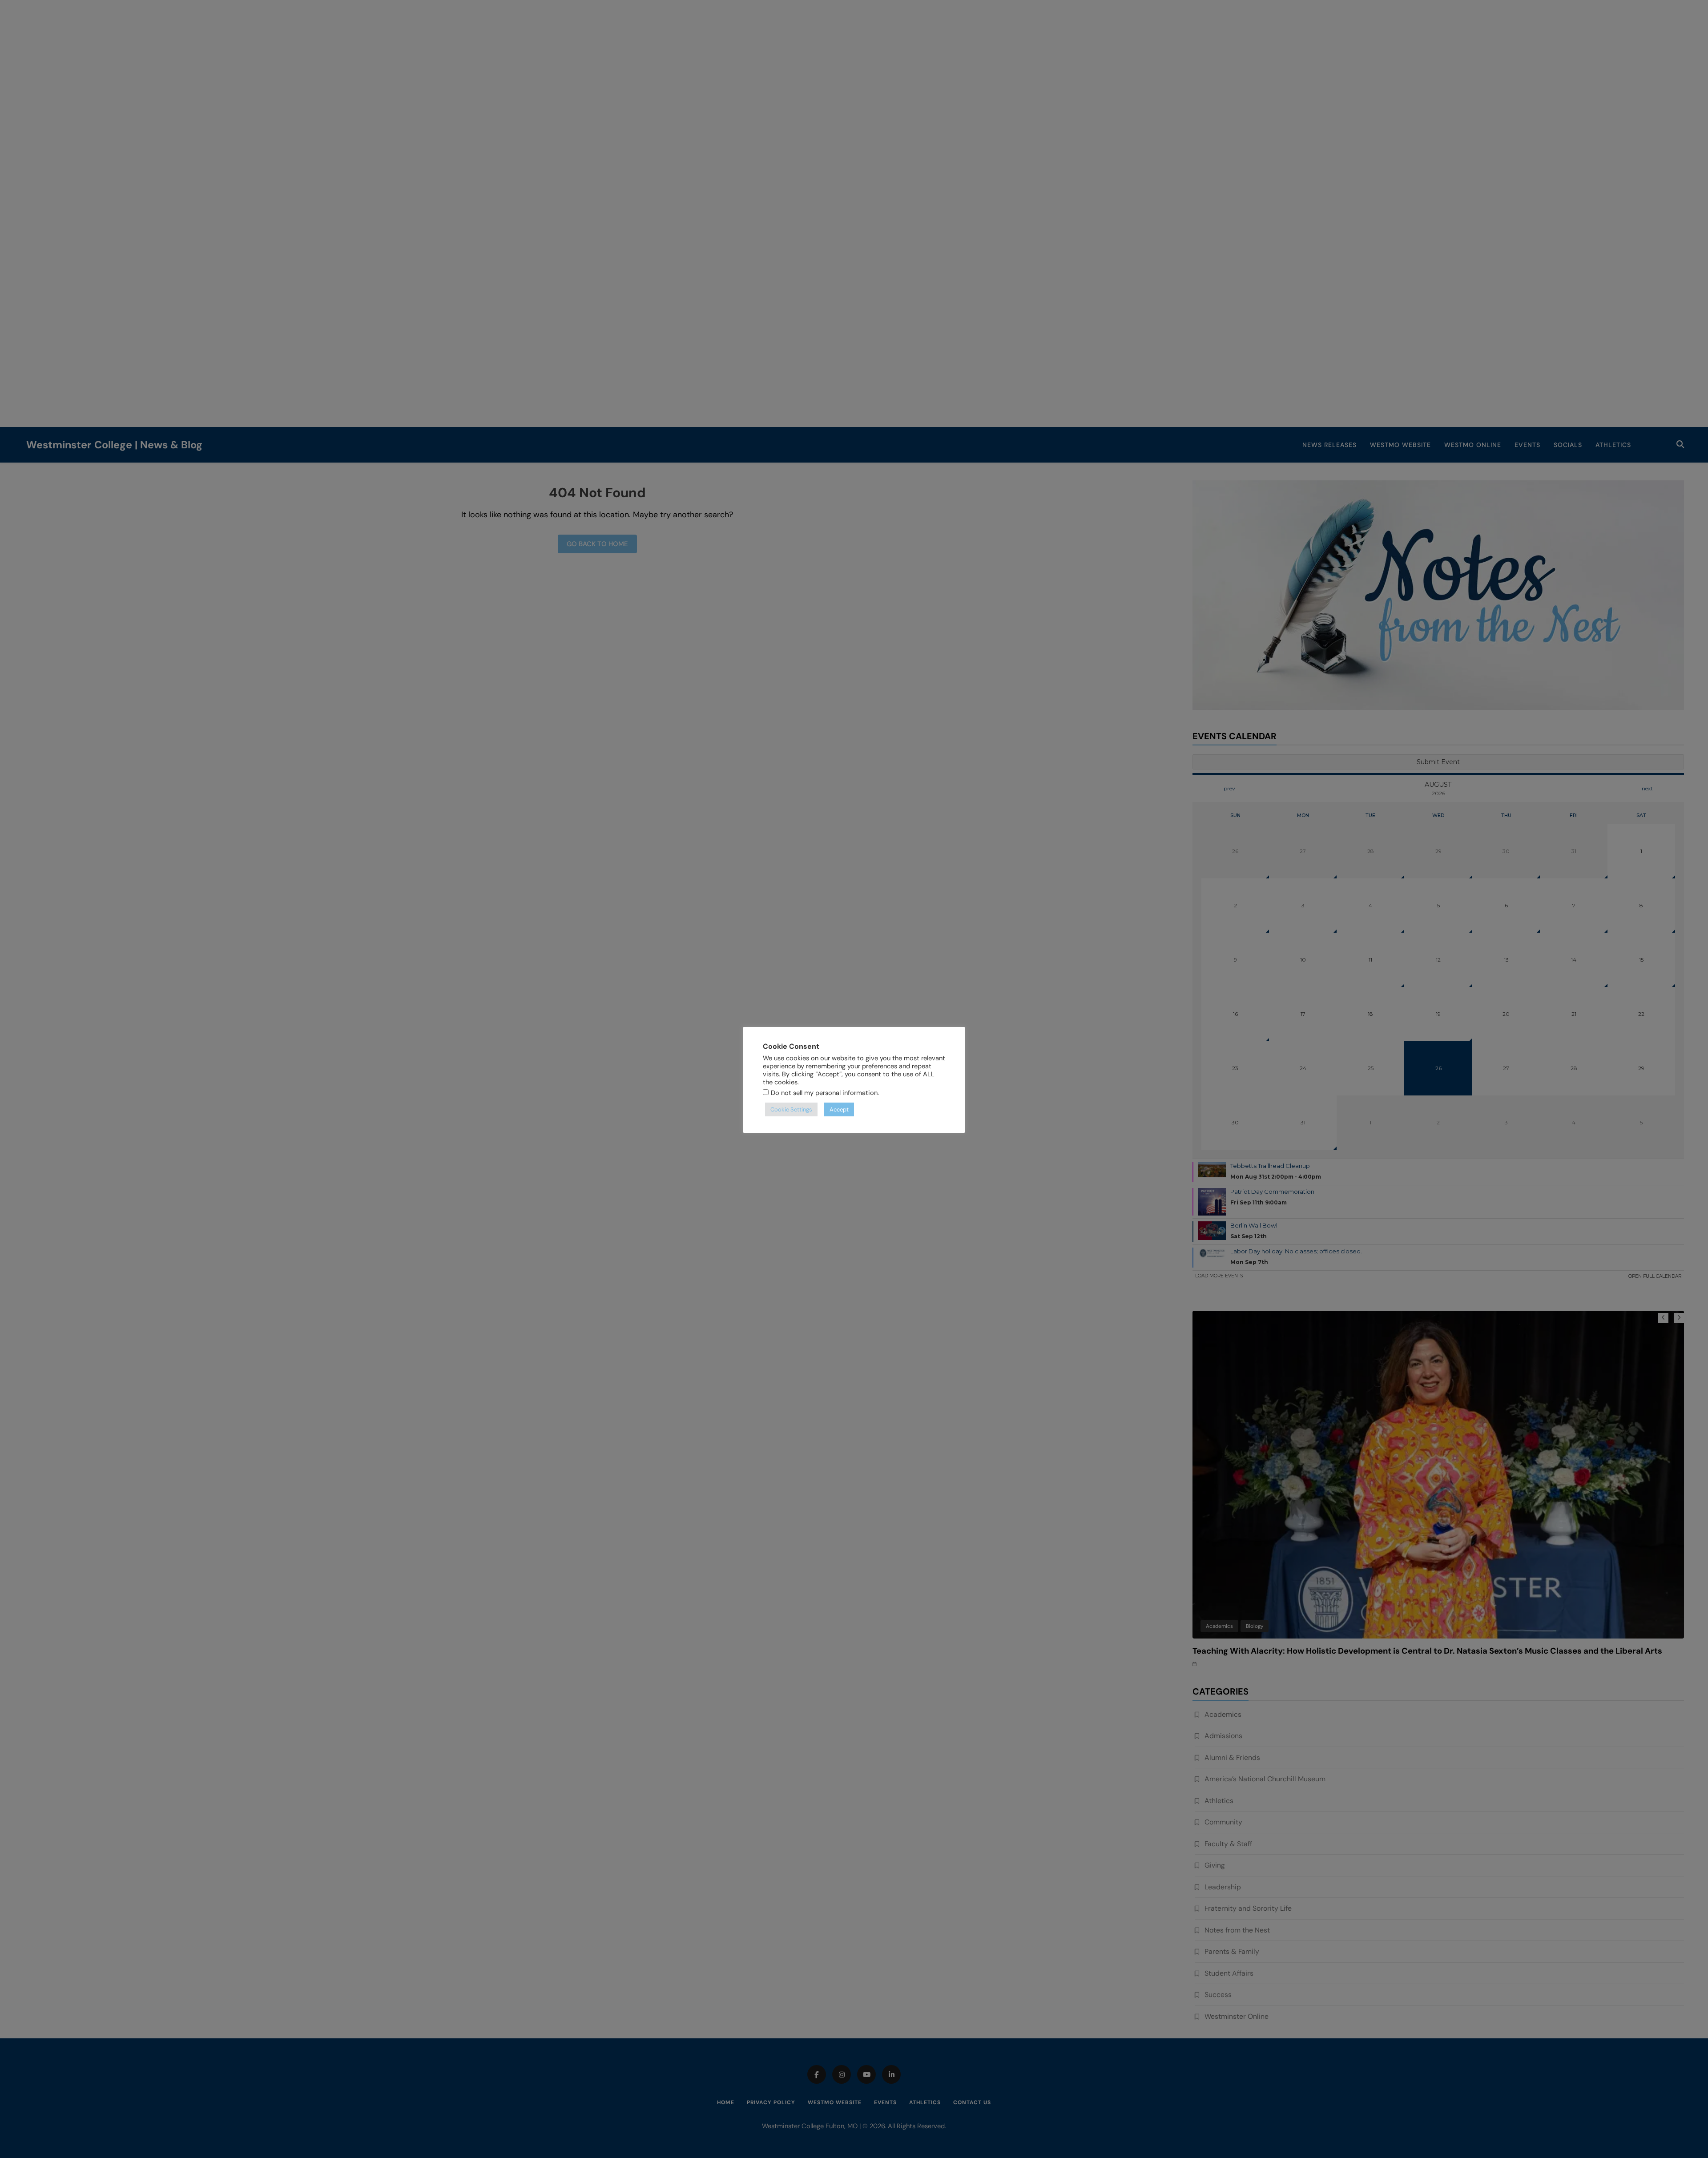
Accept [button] (839, 1109)
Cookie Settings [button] (791, 1109)
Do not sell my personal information (824, 1093)
